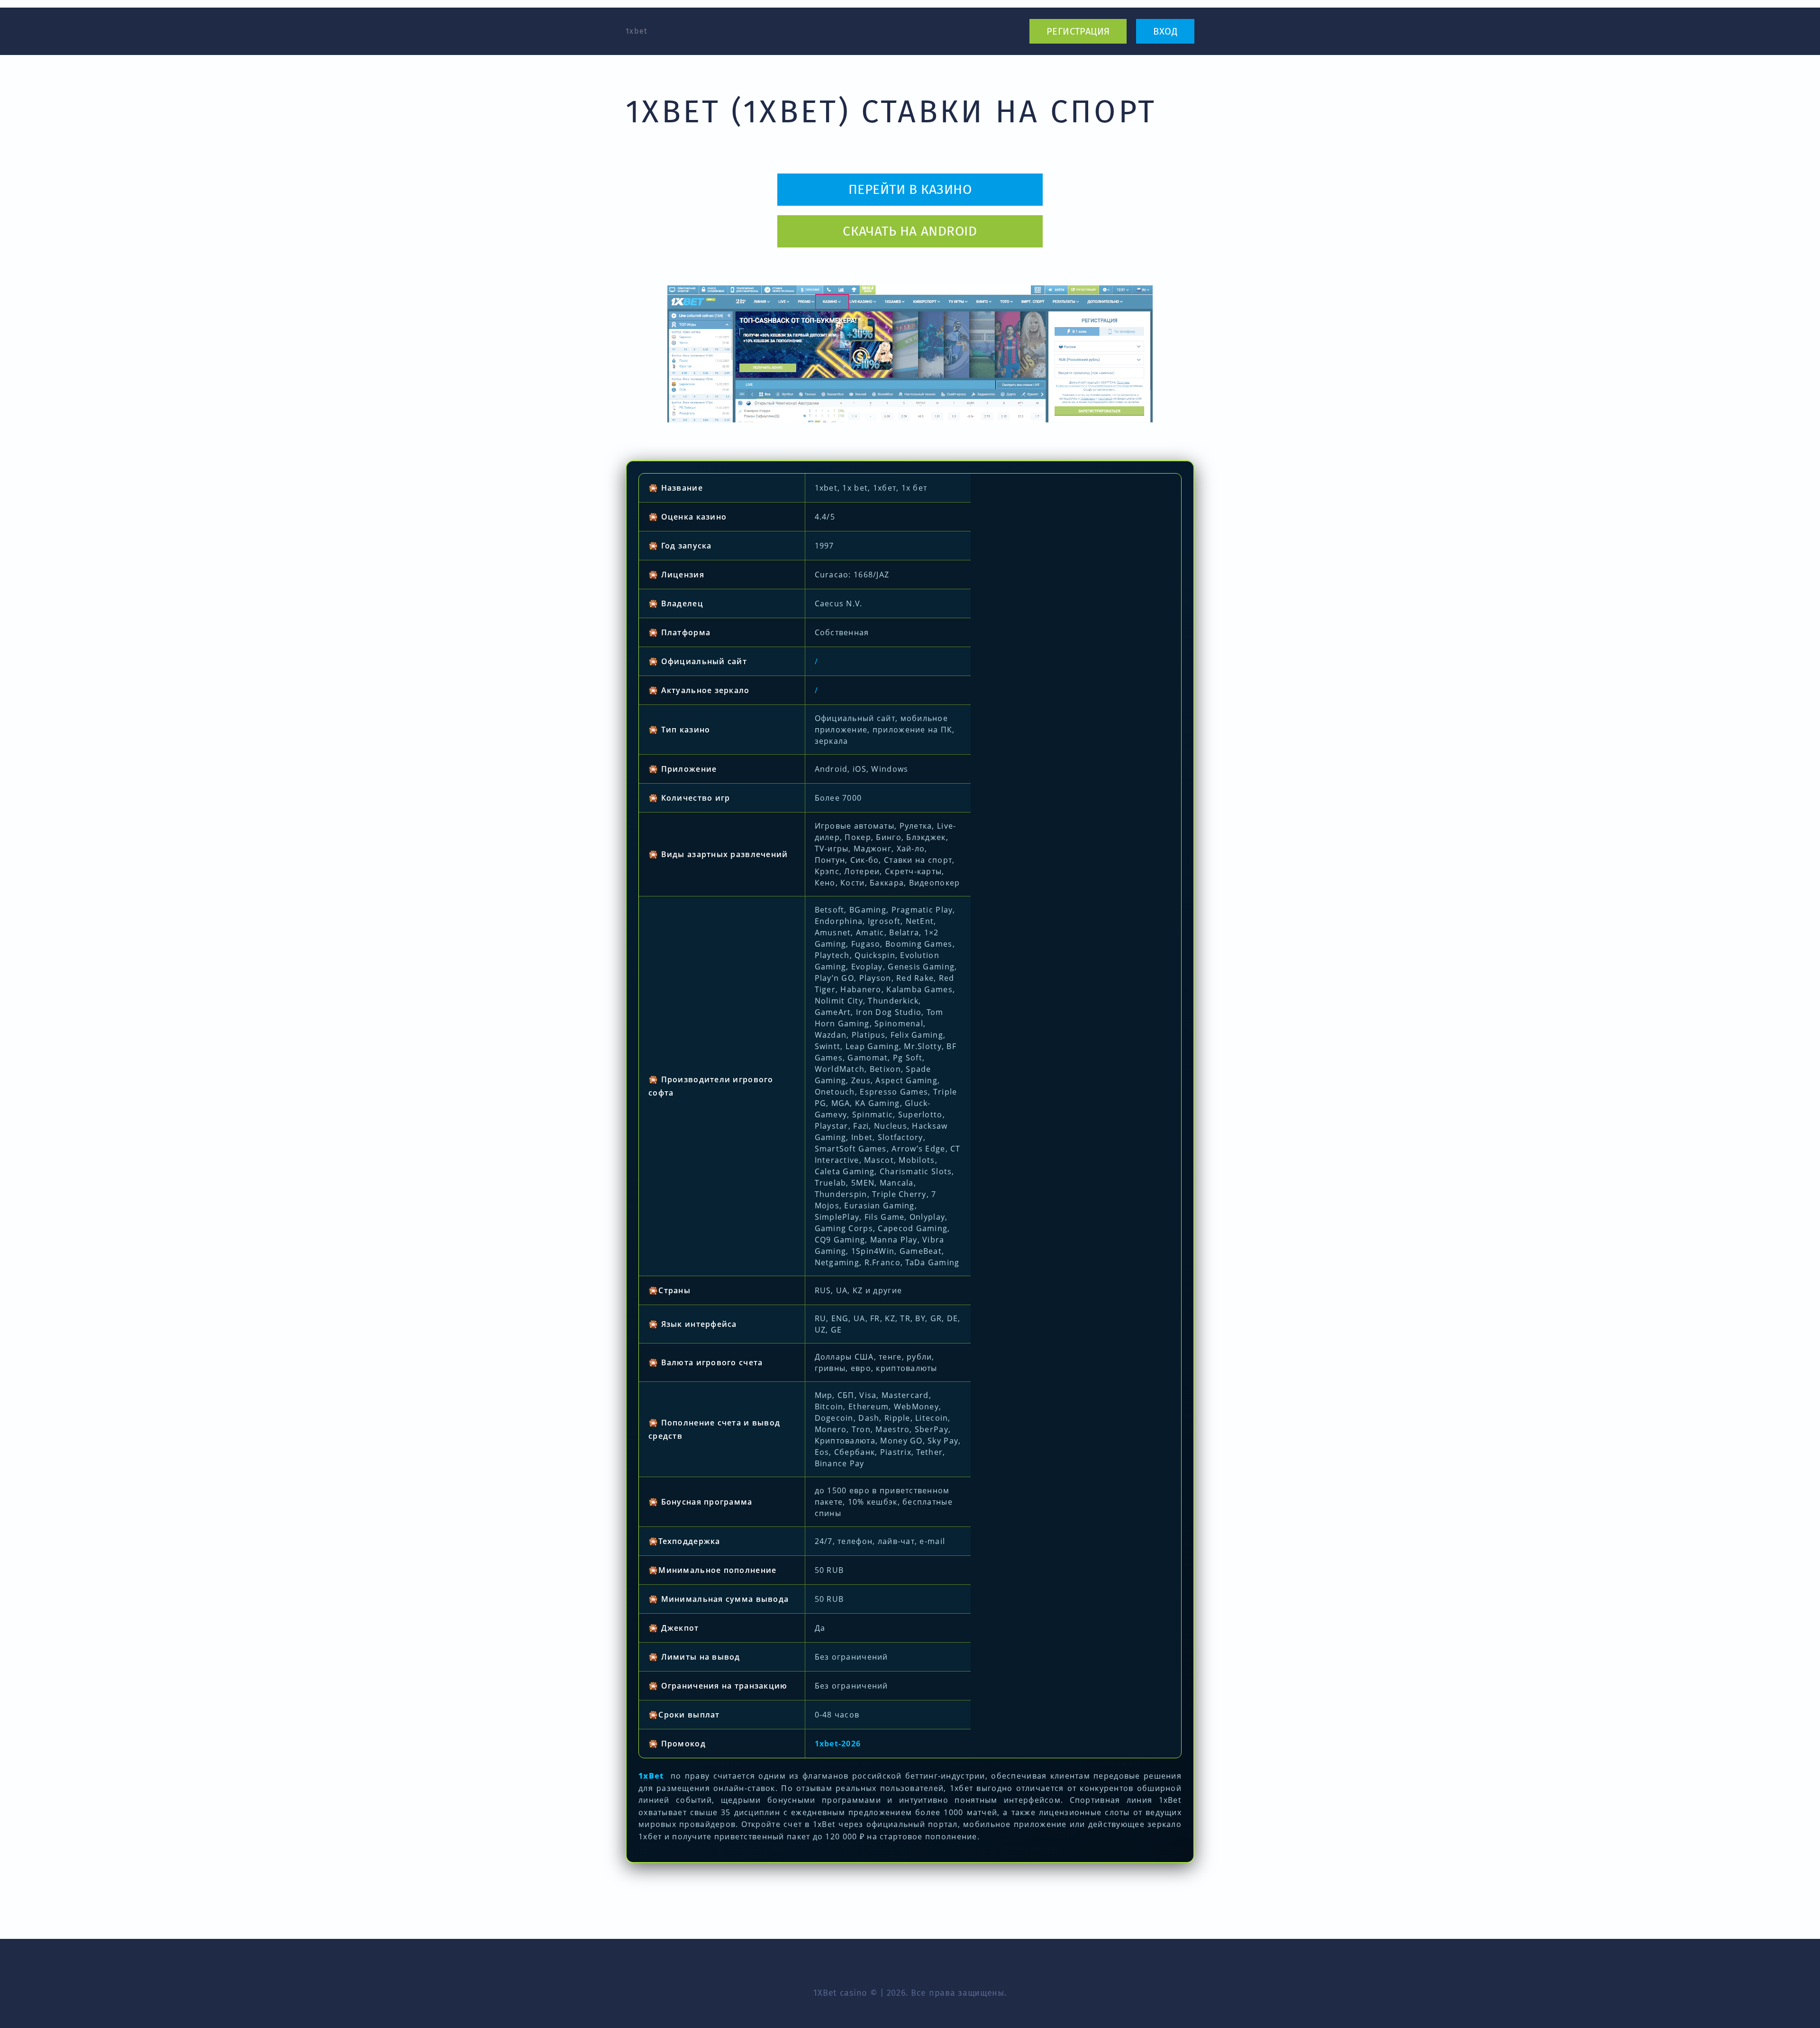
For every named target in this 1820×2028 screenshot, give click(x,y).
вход (1165, 31)
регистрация (1078, 31)
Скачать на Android (910, 231)
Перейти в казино (910, 189)
